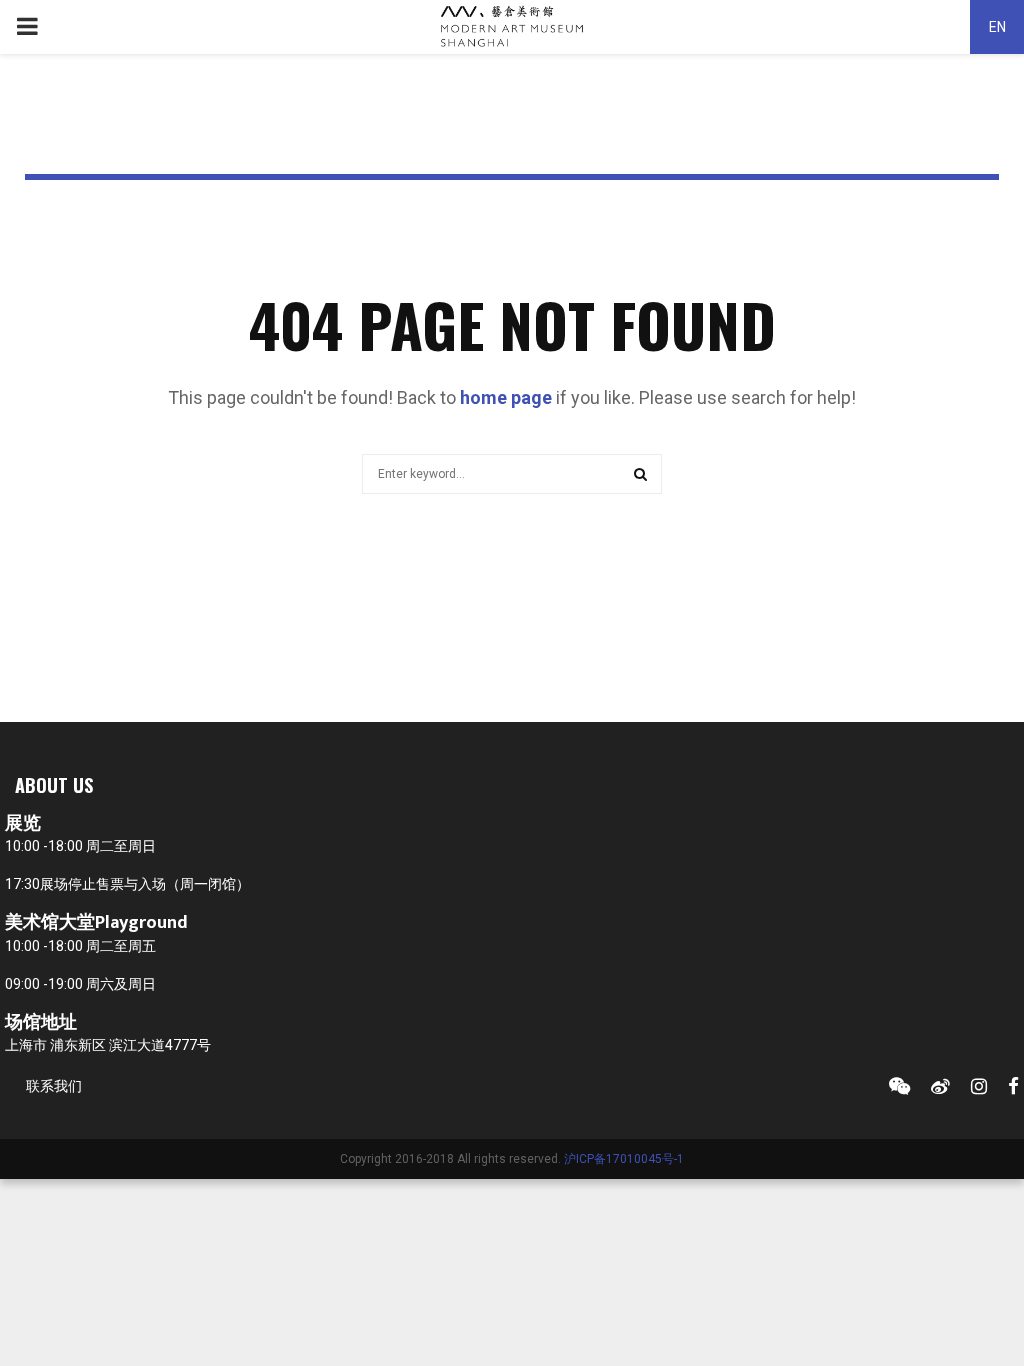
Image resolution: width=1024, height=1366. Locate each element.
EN (997, 27)
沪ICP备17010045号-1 (624, 1159)
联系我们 (54, 1086)
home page (506, 397)
